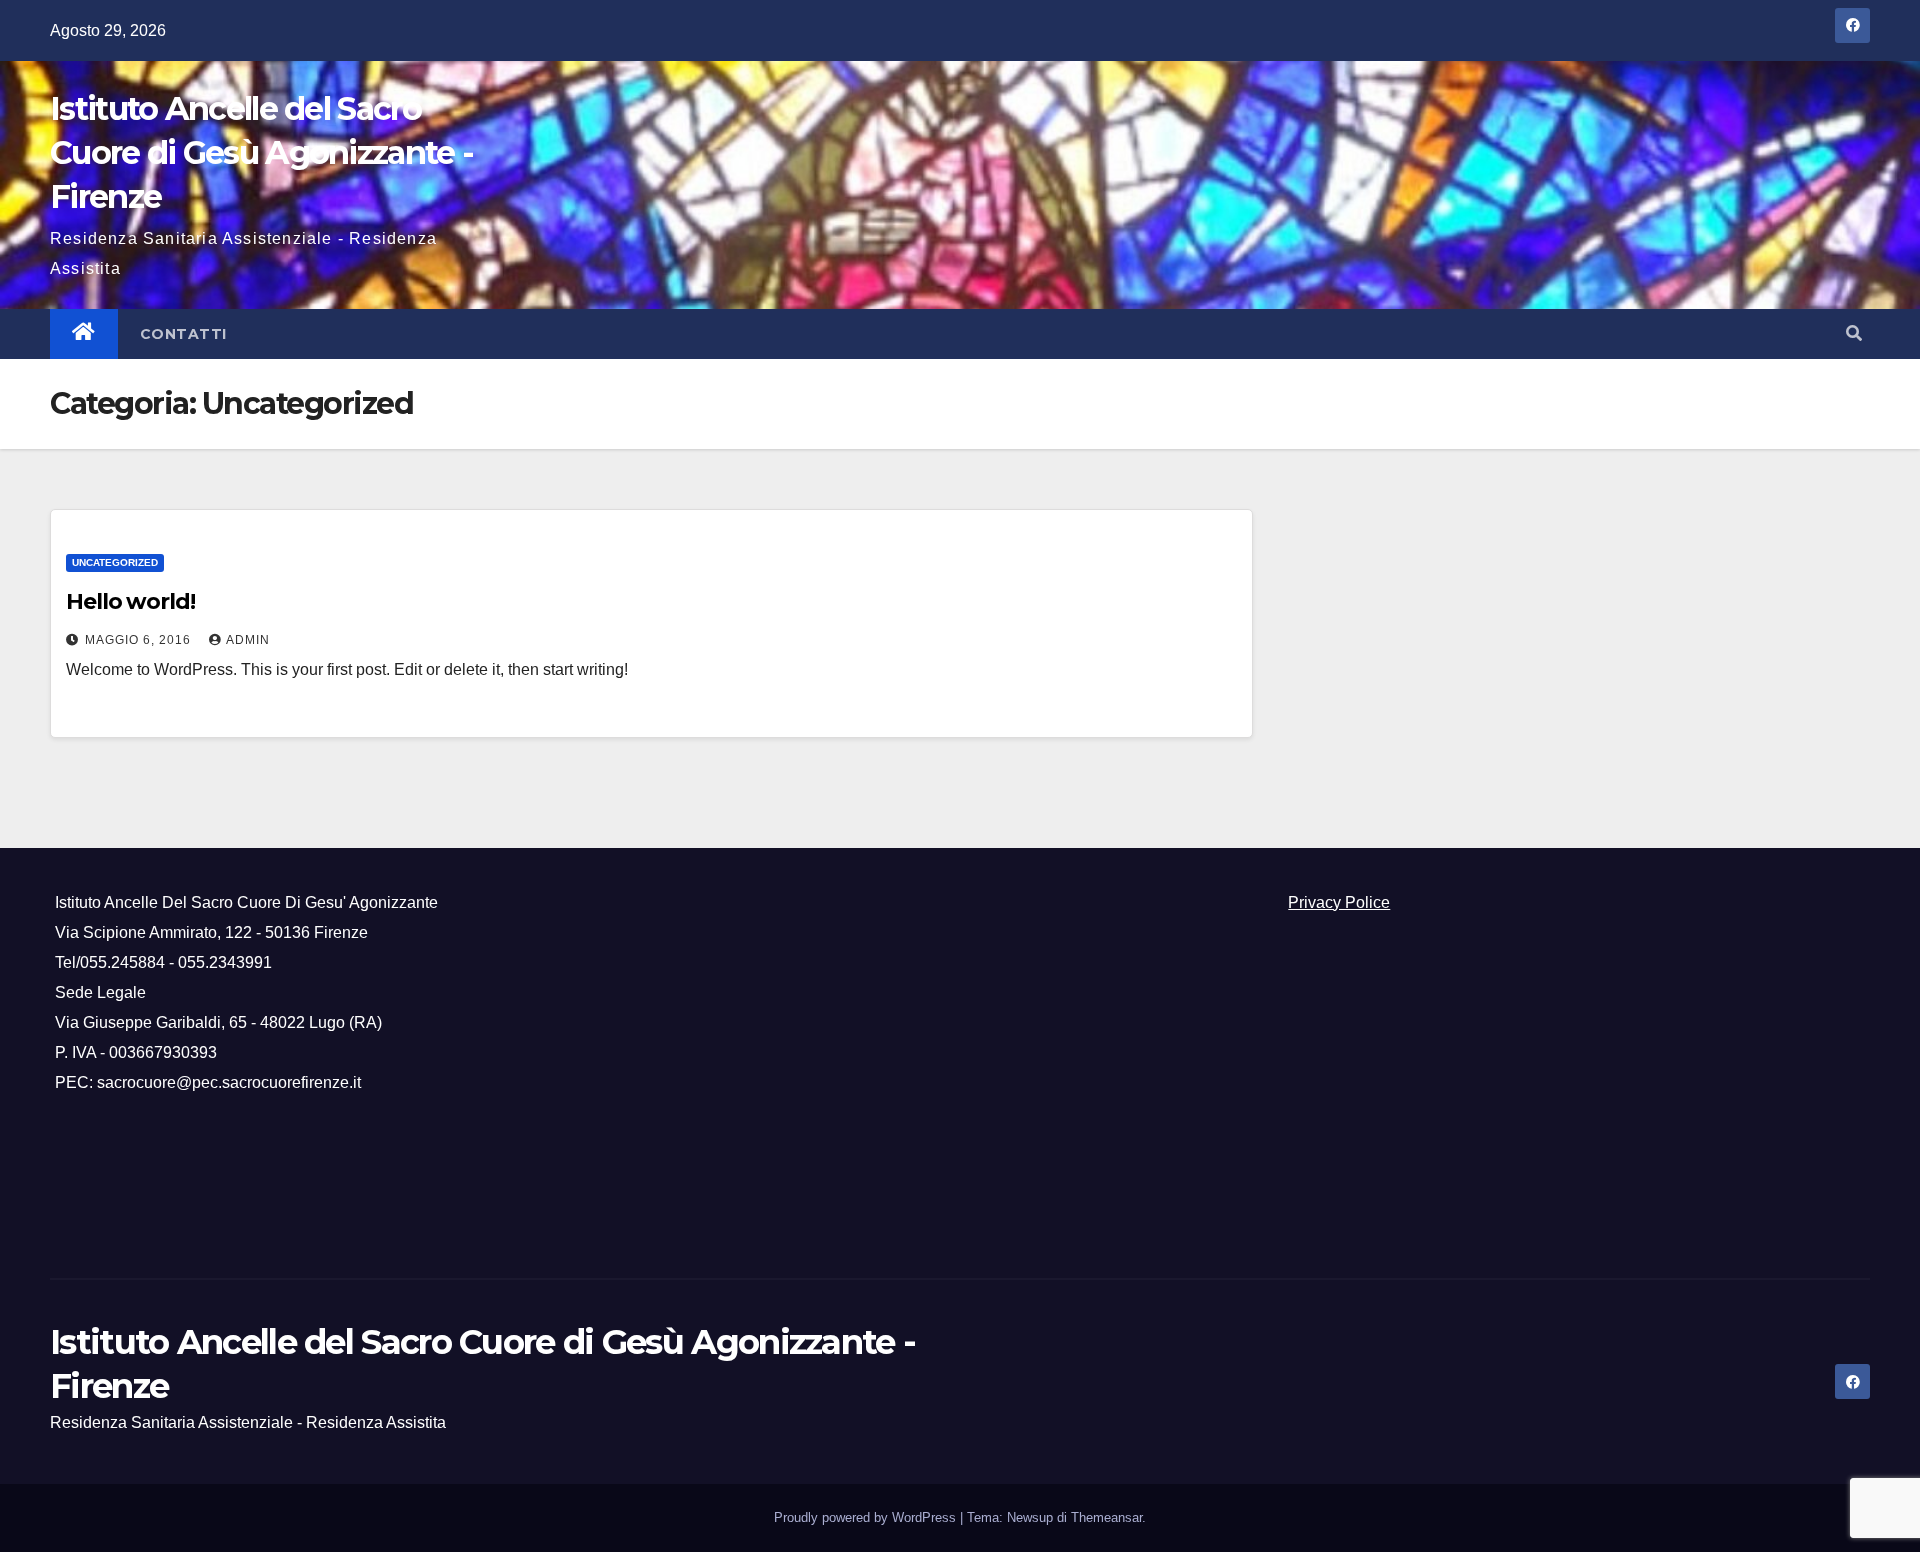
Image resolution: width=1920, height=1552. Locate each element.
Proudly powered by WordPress (867, 1517)
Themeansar (1106, 1517)
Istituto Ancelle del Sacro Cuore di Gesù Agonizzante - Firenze (261, 152)
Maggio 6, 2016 (140, 640)
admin (248, 640)
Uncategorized (115, 562)
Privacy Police (1339, 902)
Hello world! (130, 601)
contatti (183, 334)
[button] (1854, 333)
